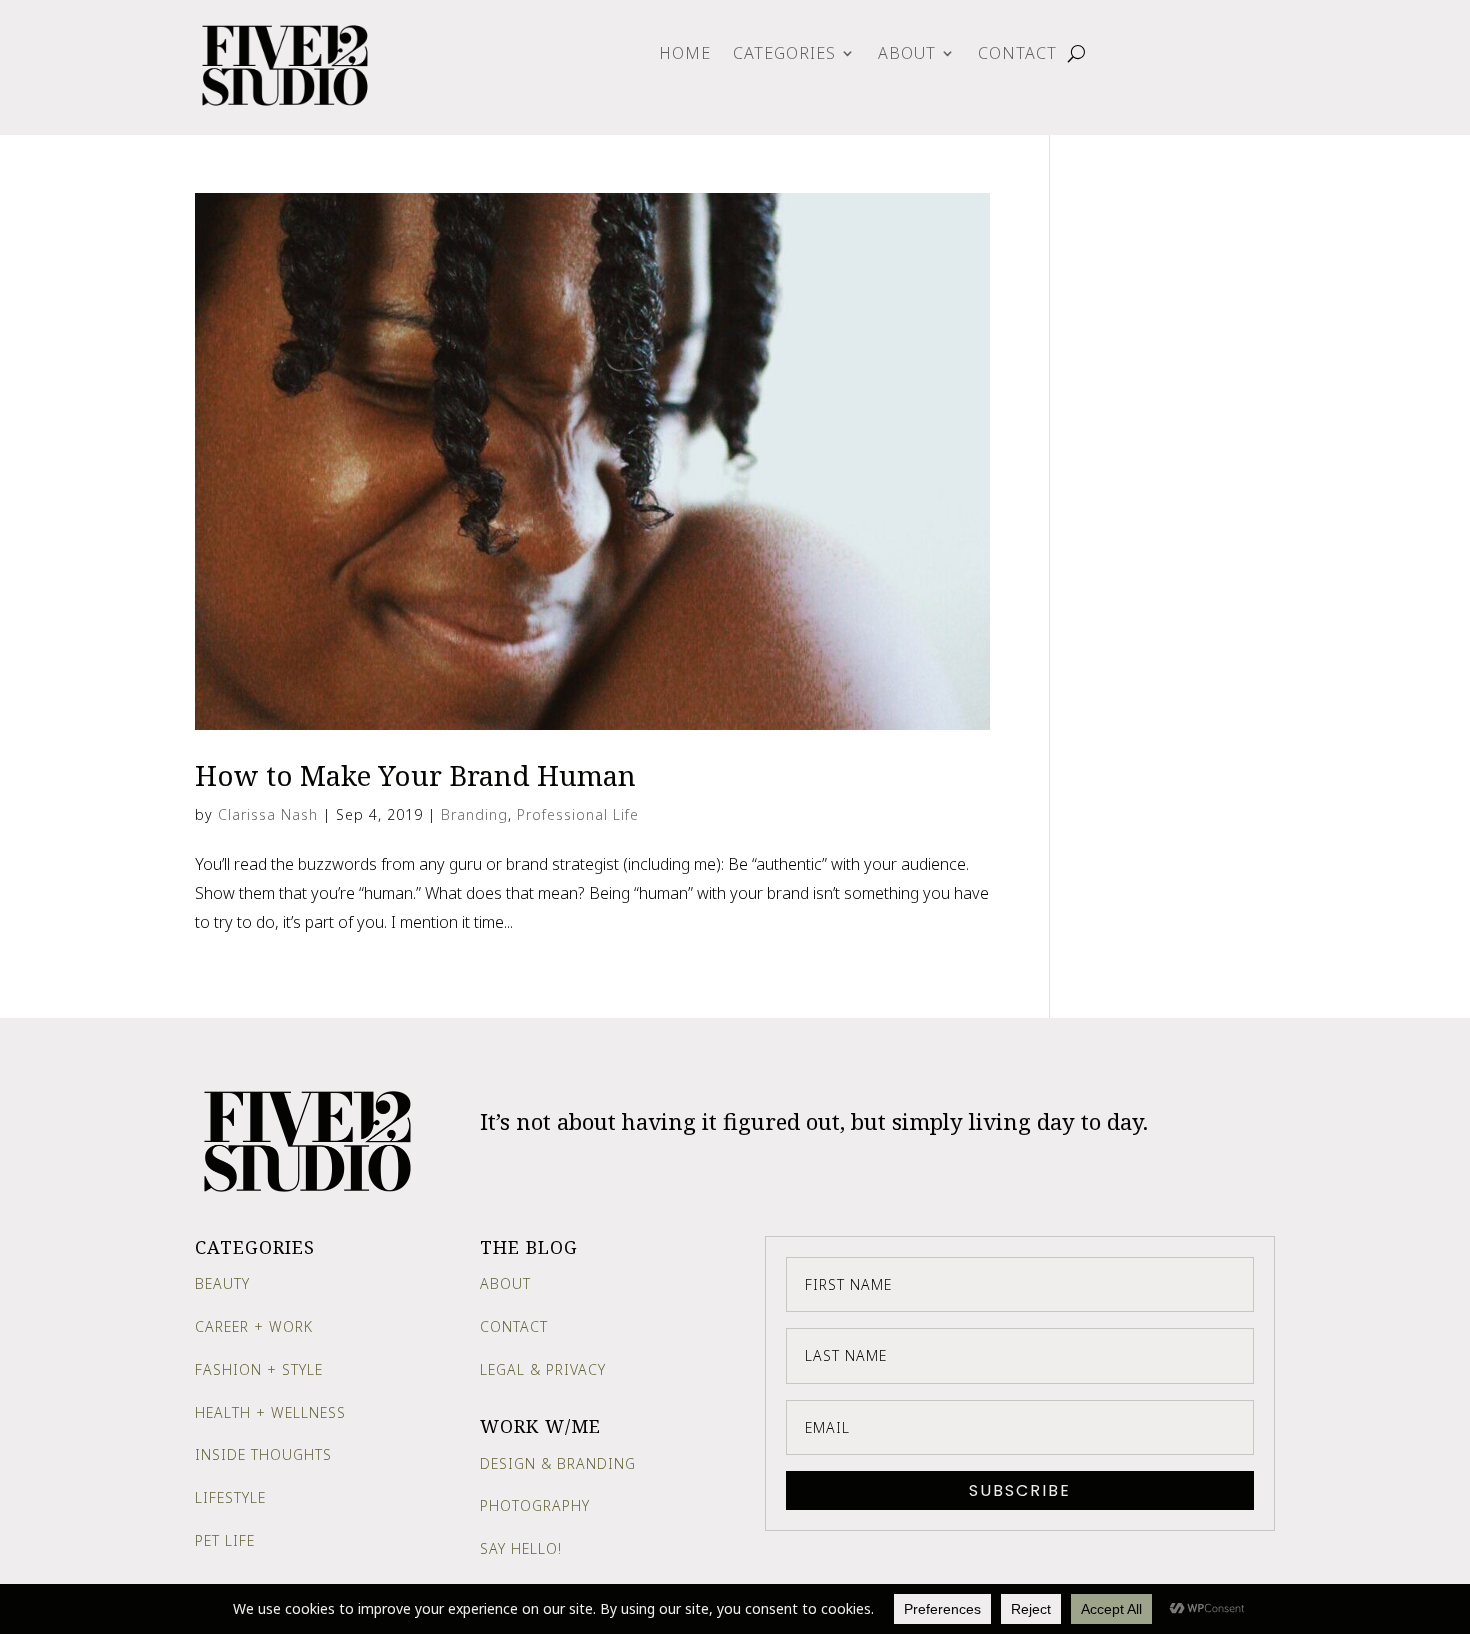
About (907, 55)
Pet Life (225, 1540)
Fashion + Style (259, 1369)
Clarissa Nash (268, 814)
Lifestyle (230, 1497)
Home (685, 55)
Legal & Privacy (543, 1369)
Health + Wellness (270, 1412)
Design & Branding (558, 1463)
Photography (535, 1505)
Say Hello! (521, 1548)
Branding (474, 814)
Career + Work (254, 1326)
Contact (1017, 55)
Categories (784, 55)
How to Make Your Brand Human (415, 775)
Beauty (222, 1283)
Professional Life (578, 814)
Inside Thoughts (263, 1454)
